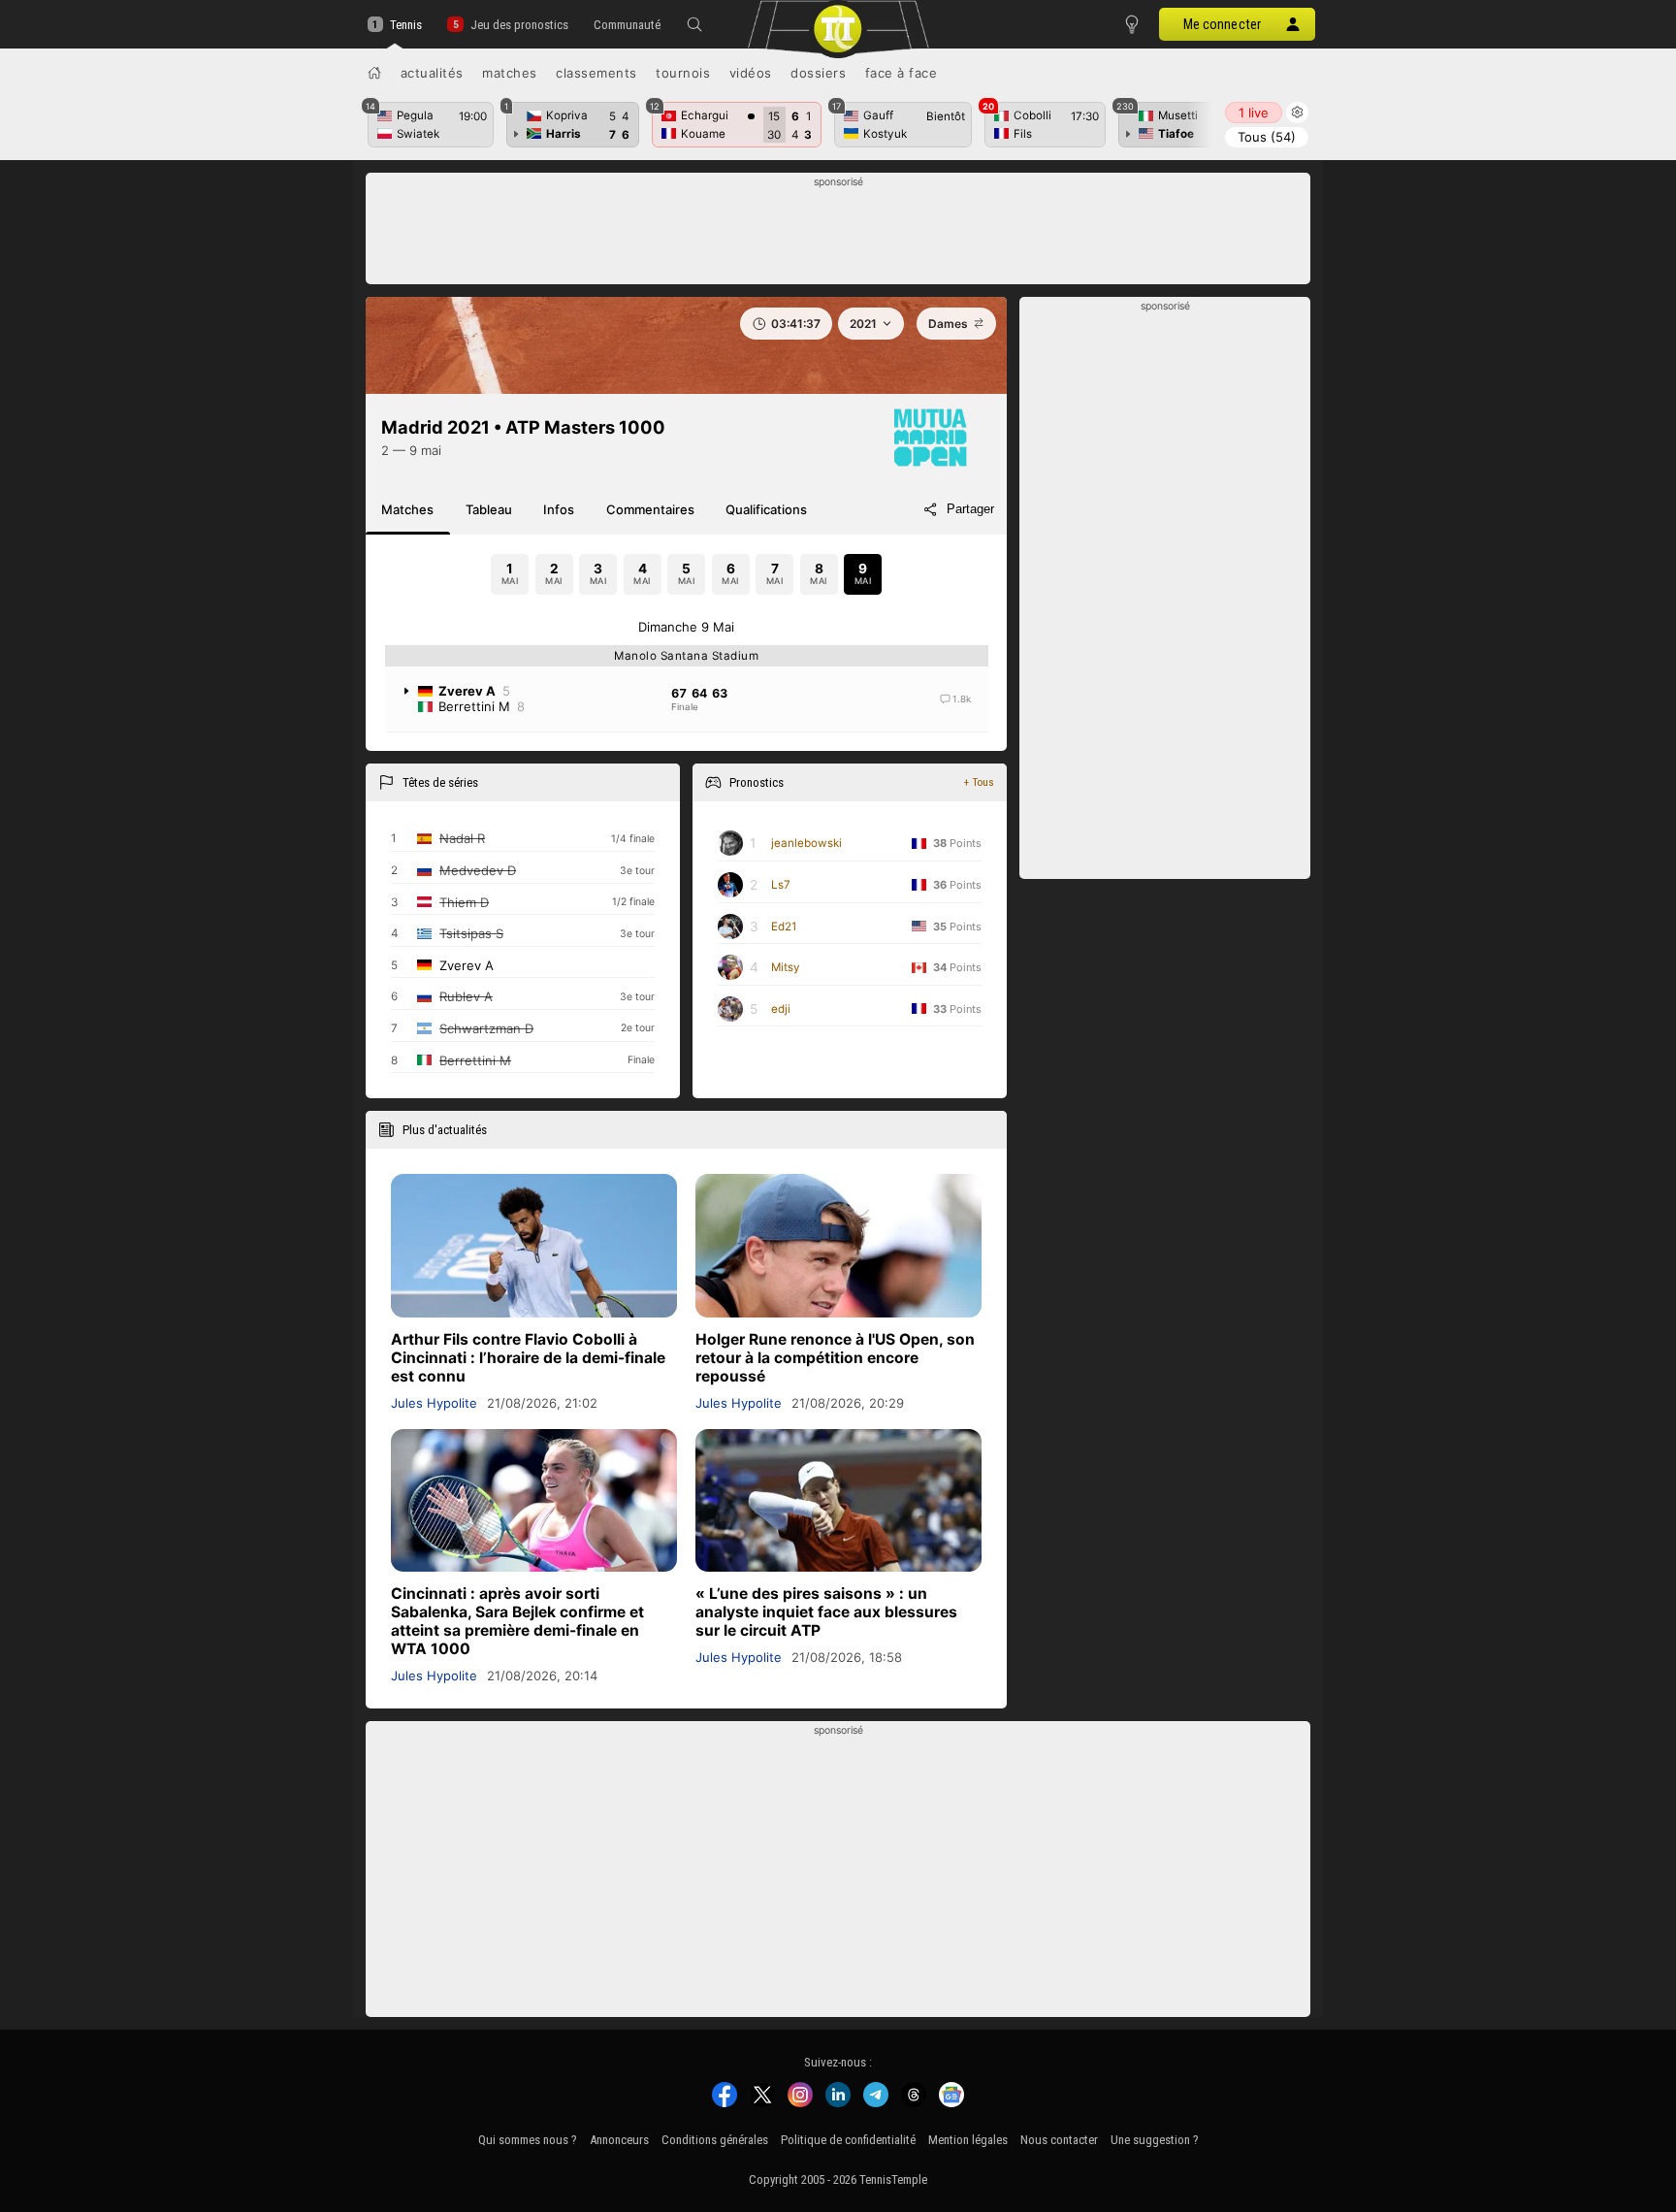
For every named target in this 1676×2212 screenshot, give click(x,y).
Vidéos (751, 73)
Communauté (627, 25)
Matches (510, 73)
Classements (596, 73)
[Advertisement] (838, 234)
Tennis (406, 25)
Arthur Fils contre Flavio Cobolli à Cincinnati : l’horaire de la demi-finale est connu (528, 1358)
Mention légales (968, 2140)
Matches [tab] (407, 509)
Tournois (683, 73)
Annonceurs (619, 2140)
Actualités (432, 73)
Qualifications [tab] (766, 509)
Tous (1267, 137)
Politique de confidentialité (848, 2140)
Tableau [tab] (489, 509)
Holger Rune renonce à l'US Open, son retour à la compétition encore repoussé (835, 1358)
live (1254, 113)
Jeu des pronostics (519, 25)
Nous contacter (1059, 2140)
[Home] (374, 73)
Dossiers (818, 73)
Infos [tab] (559, 509)
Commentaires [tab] (650, 509)
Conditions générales (715, 2140)
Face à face (902, 73)
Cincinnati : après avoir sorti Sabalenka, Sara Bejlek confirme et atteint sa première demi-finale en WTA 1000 (517, 1621)
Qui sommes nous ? (528, 2140)
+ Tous (979, 782)
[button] (694, 24)
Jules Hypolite (434, 1403)
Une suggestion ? (1155, 2140)
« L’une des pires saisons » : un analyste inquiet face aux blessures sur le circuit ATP (826, 1612)
